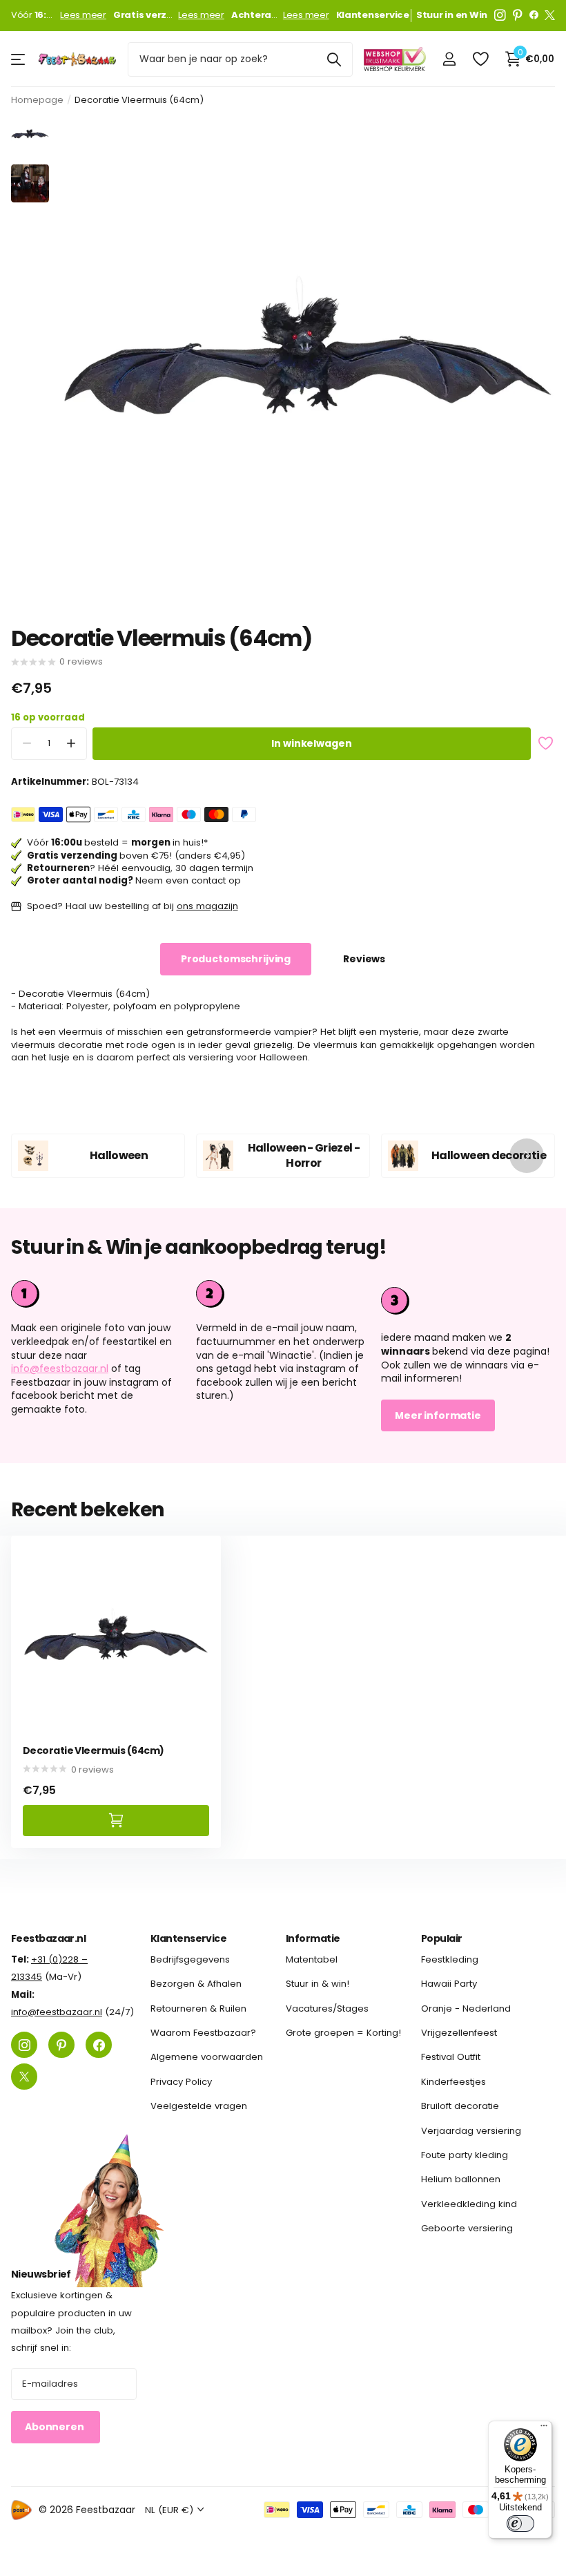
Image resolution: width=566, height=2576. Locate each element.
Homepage (37, 100)
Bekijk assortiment (19, 59)
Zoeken (334, 59)
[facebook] (534, 15)
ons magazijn (207, 906)
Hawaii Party (449, 1984)
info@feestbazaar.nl (60, 1368)
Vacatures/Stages (327, 2009)
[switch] (520, 2523)
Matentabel (312, 1959)
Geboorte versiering (467, 2228)
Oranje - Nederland (466, 2009)
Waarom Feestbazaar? (203, 2033)
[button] (71, 744)
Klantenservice (188, 1938)
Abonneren (56, 2427)
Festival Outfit (451, 2057)
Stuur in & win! (318, 1984)
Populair (442, 1938)
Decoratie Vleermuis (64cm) (93, 1751)
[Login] (449, 59)
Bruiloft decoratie (460, 2106)
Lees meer (83, 15)
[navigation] (30, 134)
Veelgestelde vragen (199, 2106)
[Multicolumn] (468, 1299)
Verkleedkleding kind (469, 2204)
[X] (550, 15)
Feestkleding (450, 1959)
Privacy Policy (181, 2082)
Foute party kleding (465, 2155)
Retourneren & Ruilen (198, 2009)
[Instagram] (500, 15)
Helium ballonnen (461, 2179)
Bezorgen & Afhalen (196, 1984)
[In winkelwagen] (116, 1821)
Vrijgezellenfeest (459, 2033)
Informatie (313, 1938)
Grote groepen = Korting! (343, 2033)
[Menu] (544, 2429)
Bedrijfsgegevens (190, 1959)
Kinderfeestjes (453, 2082)
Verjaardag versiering (471, 2131)
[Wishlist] (480, 59)
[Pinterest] (518, 15)
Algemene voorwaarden (207, 2057)
